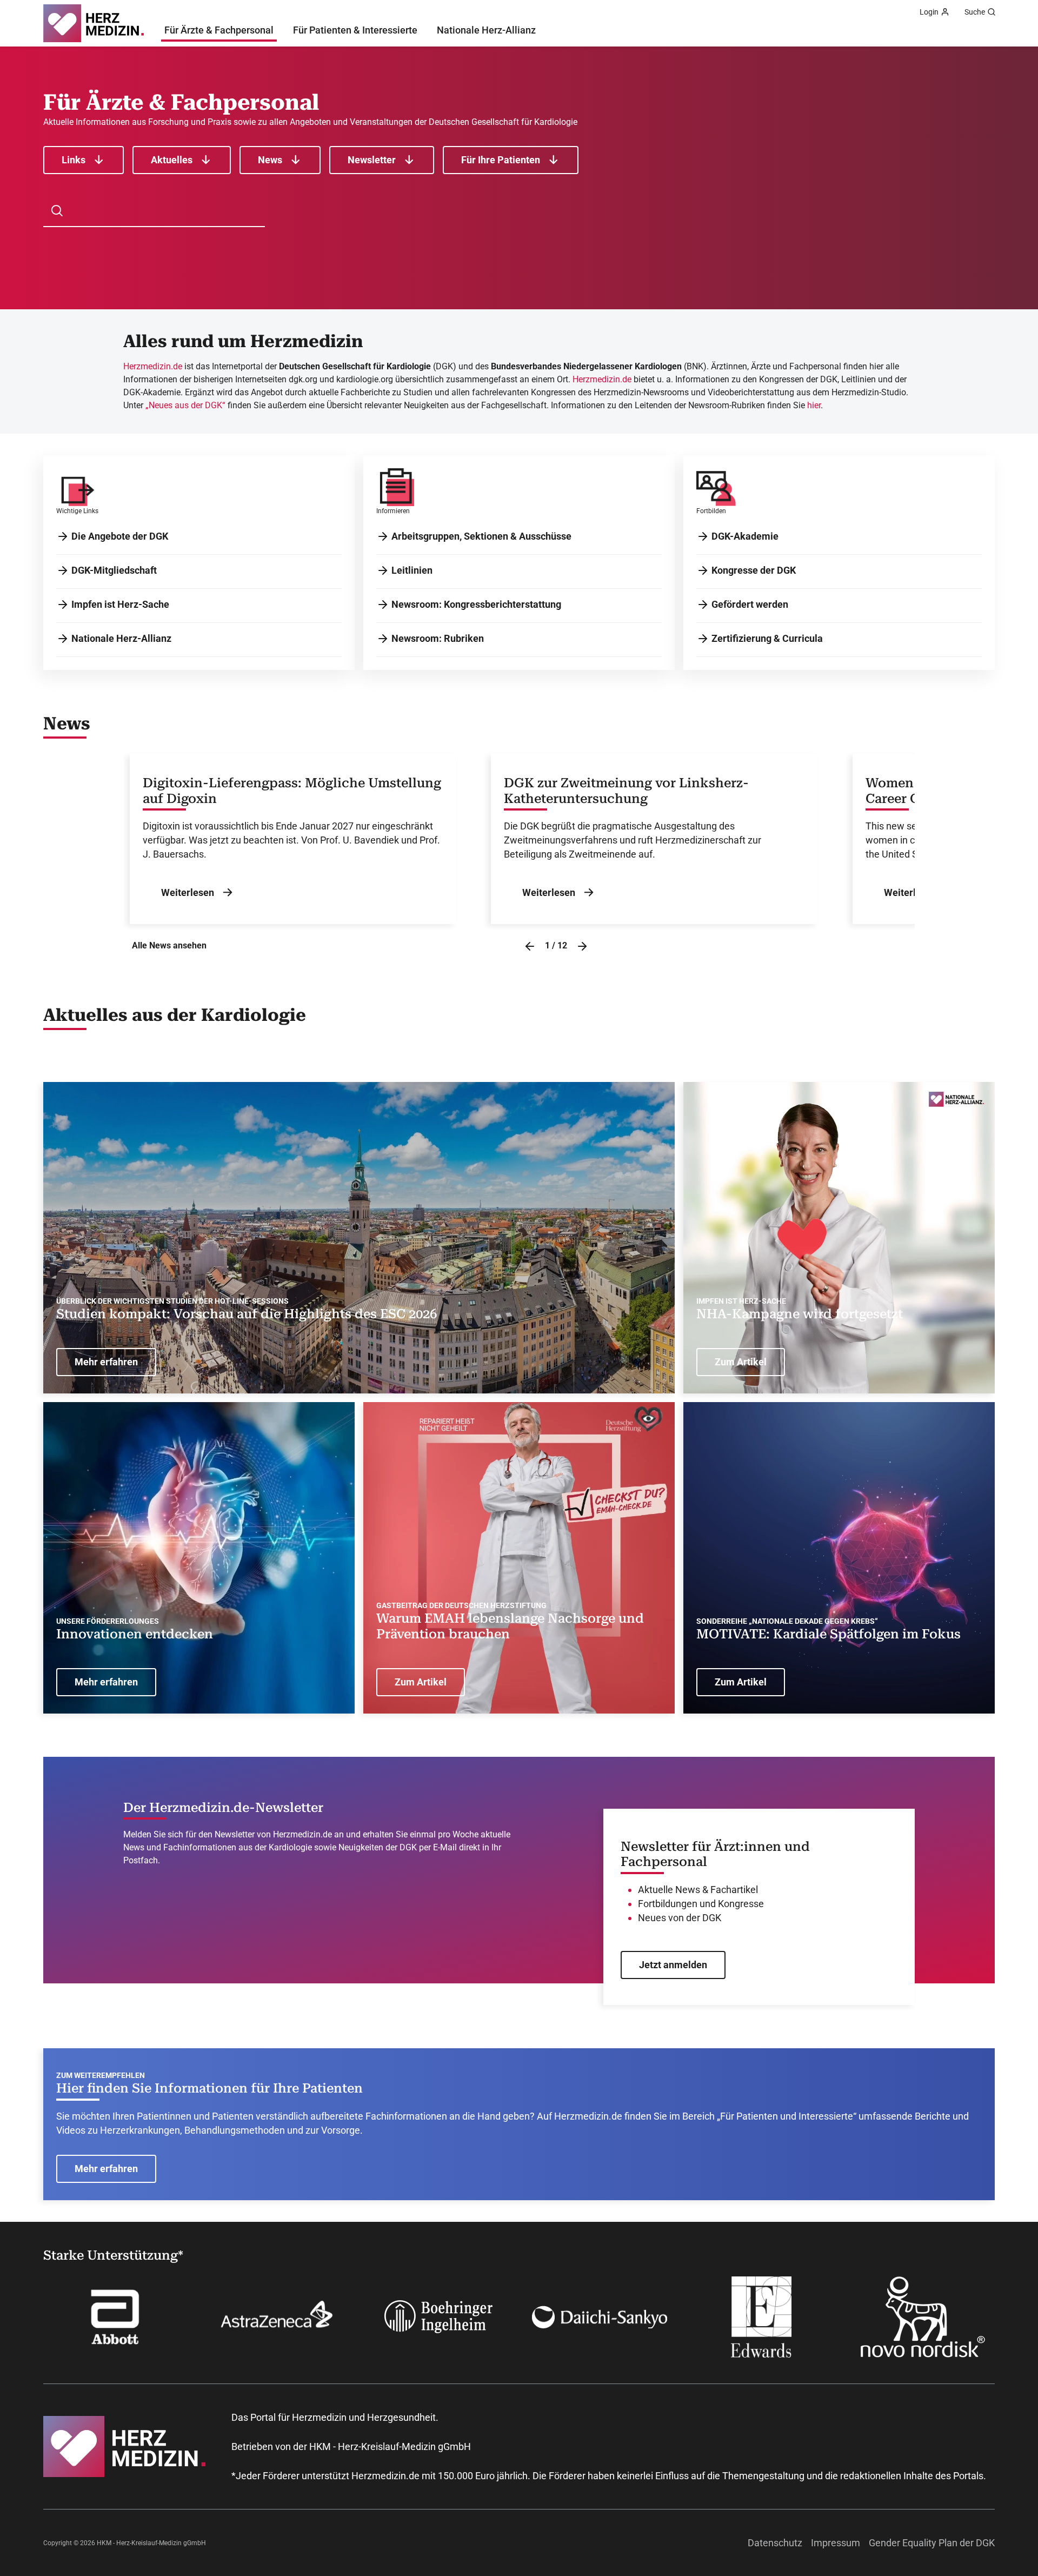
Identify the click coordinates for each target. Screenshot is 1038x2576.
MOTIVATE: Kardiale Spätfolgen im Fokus (829, 1634)
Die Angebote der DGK (120, 536)
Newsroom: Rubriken (438, 638)
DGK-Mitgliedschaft (114, 570)
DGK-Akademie (745, 536)
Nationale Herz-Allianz (486, 30)
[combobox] (160, 211)
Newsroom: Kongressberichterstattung (476, 604)
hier (814, 405)
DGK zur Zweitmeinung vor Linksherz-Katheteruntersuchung (626, 791)
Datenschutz (775, 2543)
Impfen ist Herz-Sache (120, 604)
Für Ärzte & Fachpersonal (219, 30)
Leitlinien (412, 570)
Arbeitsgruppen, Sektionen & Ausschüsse (481, 536)
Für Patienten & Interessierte (355, 30)
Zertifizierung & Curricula (767, 638)
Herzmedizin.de (153, 366)
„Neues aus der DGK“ (185, 405)
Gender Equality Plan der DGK (932, 2543)
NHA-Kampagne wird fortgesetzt (800, 1314)
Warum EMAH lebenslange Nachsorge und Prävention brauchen (510, 1626)
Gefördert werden (750, 604)
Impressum (836, 2543)
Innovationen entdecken (135, 1634)
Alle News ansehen (169, 945)
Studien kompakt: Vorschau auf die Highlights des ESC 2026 (247, 1314)
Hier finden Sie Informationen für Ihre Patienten (209, 2088)
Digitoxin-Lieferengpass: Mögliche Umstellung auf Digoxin (292, 791)
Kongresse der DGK (754, 570)
